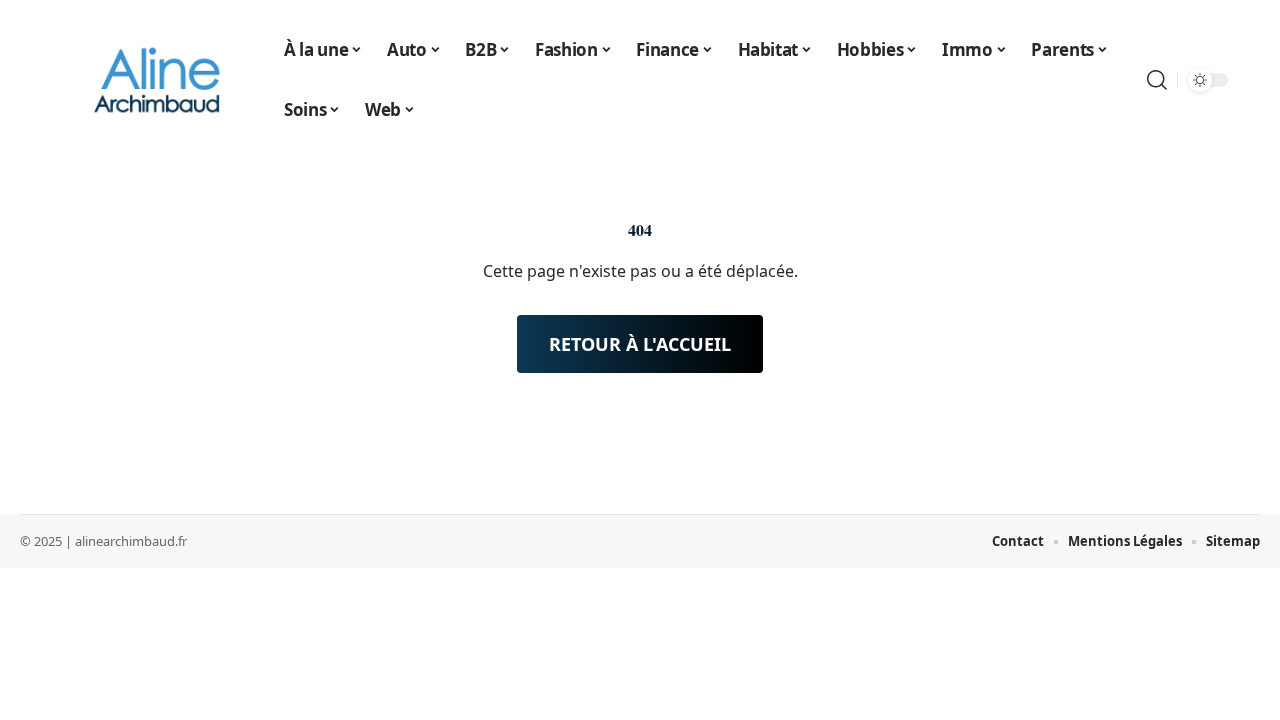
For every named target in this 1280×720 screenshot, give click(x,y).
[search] (1157, 80)
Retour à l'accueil (640, 344)
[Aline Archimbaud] (158, 80)
